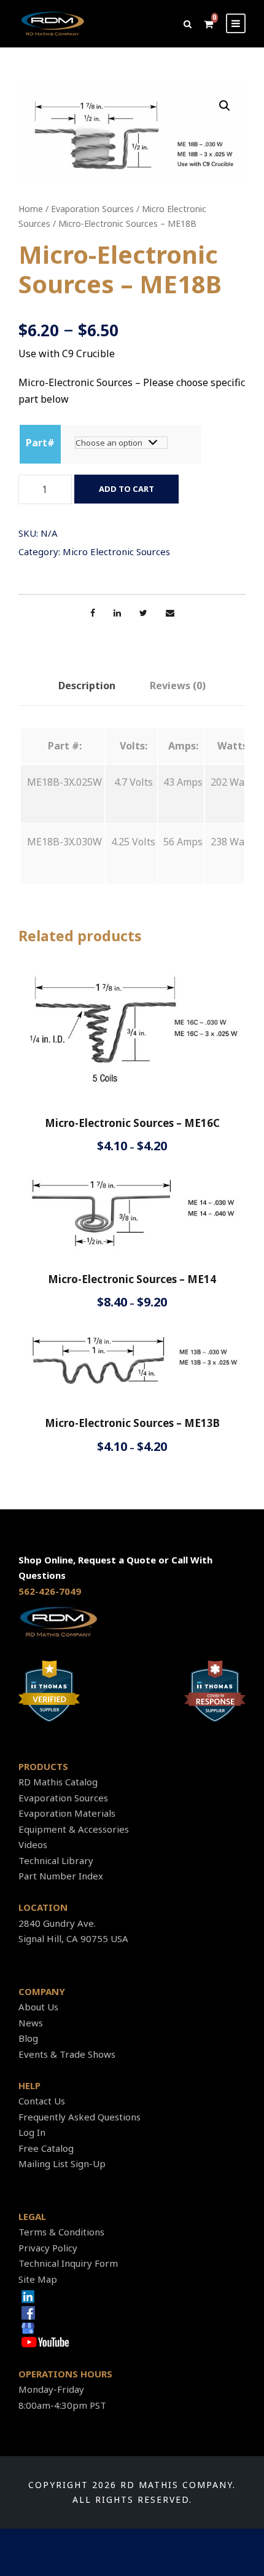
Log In (32, 2132)
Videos (33, 1844)
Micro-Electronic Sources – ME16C (132, 1123)
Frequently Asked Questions (80, 2117)
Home (31, 209)
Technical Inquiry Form (68, 2263)
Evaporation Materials (67, 1813)
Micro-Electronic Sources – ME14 (132, 1279)
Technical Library (56, 1860)
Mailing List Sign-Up (62, 2163)
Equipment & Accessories (74, 1829)
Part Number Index (61, 1876)
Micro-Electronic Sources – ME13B (132, 1423)
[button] (225, 106)
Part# (40, 443)
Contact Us (42, 2101)
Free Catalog (46, 2148)
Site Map (38, 2279)
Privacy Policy (48, 2248)
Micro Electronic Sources (116, 551)
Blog (28, 2038)
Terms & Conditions (61, 2232)
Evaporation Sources (92, 209)
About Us (38, 2007)
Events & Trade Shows (67, 2054)
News (31, 2023)
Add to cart (126, 489)
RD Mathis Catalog (58, 1782)
